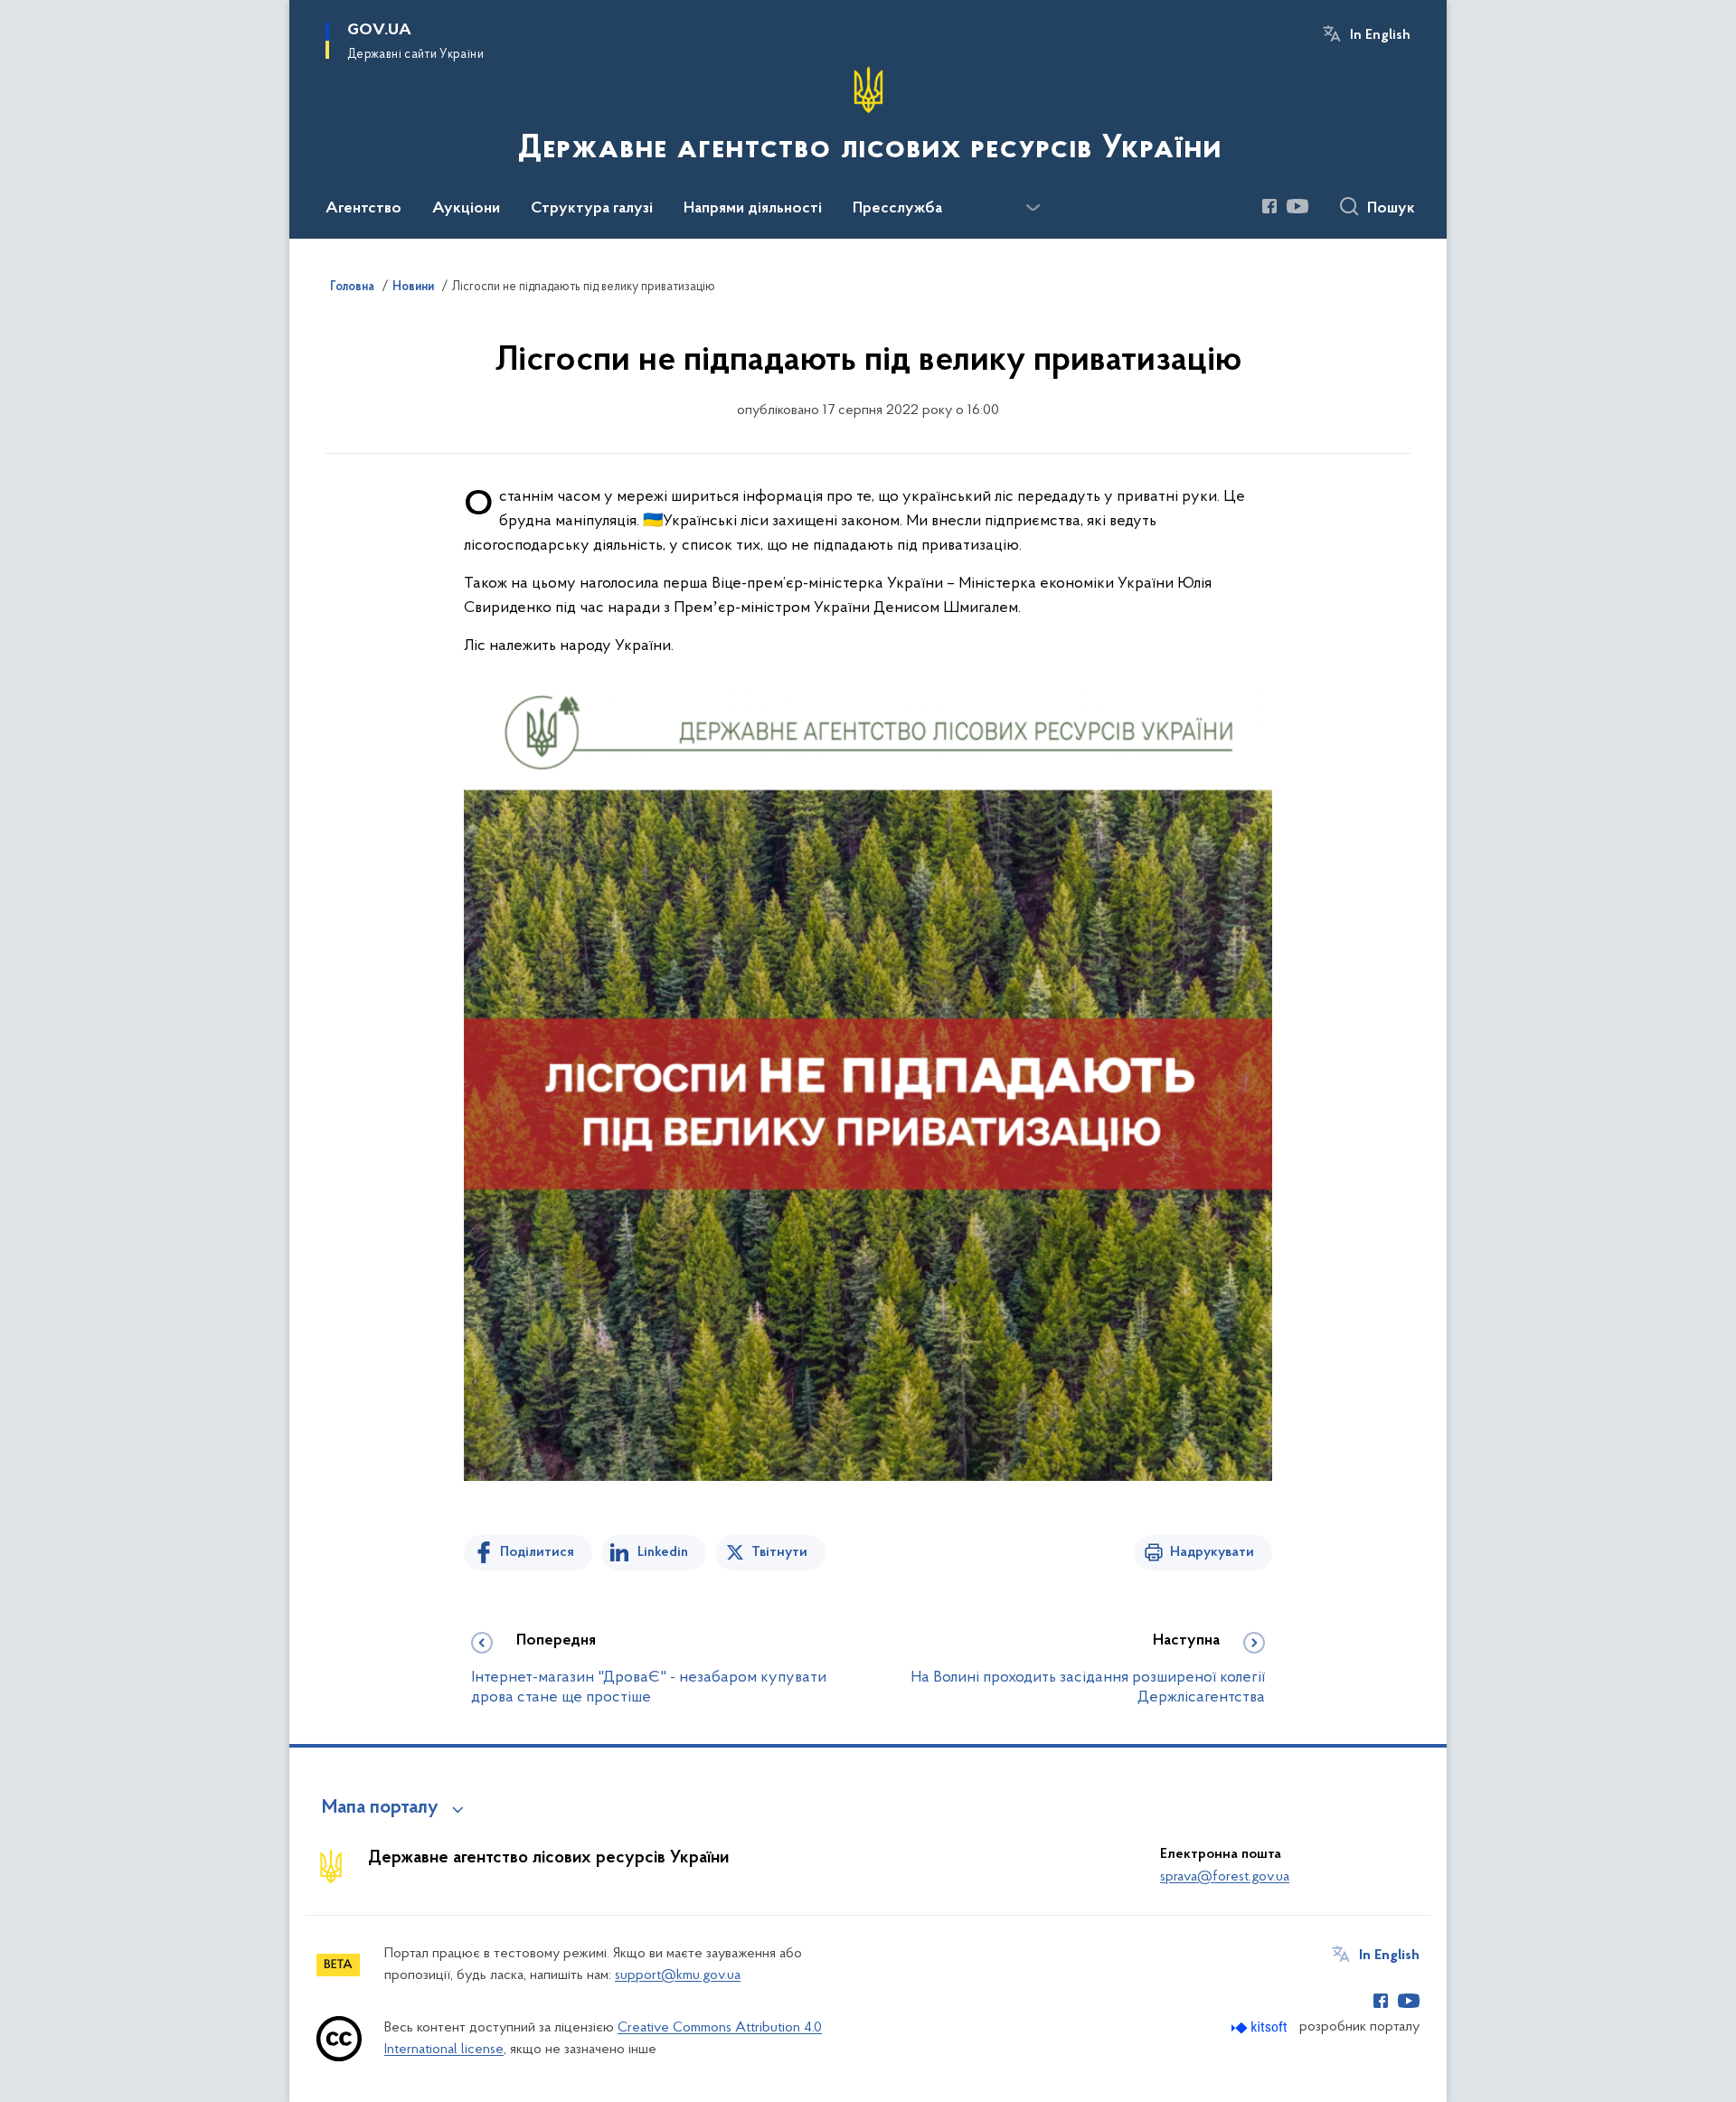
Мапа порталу (380, 1808)
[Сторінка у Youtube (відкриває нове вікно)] (1297, 206)
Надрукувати (1212, 1552)
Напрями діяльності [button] (753, 209)
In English (1380, 35)
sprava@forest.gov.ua (1225, 1877)
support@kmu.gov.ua (678, 1975)
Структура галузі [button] (592, 209)
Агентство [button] (363, 209)
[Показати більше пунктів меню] (1033, 208)
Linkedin (663, 1552)
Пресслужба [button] (897, 209)
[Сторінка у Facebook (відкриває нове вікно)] (1269, 206)
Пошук (1391, 209)
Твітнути (779, 1552)
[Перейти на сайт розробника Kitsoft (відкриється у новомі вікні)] (1261, 2027)
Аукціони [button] (466, 209)
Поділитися (537, 1552)
